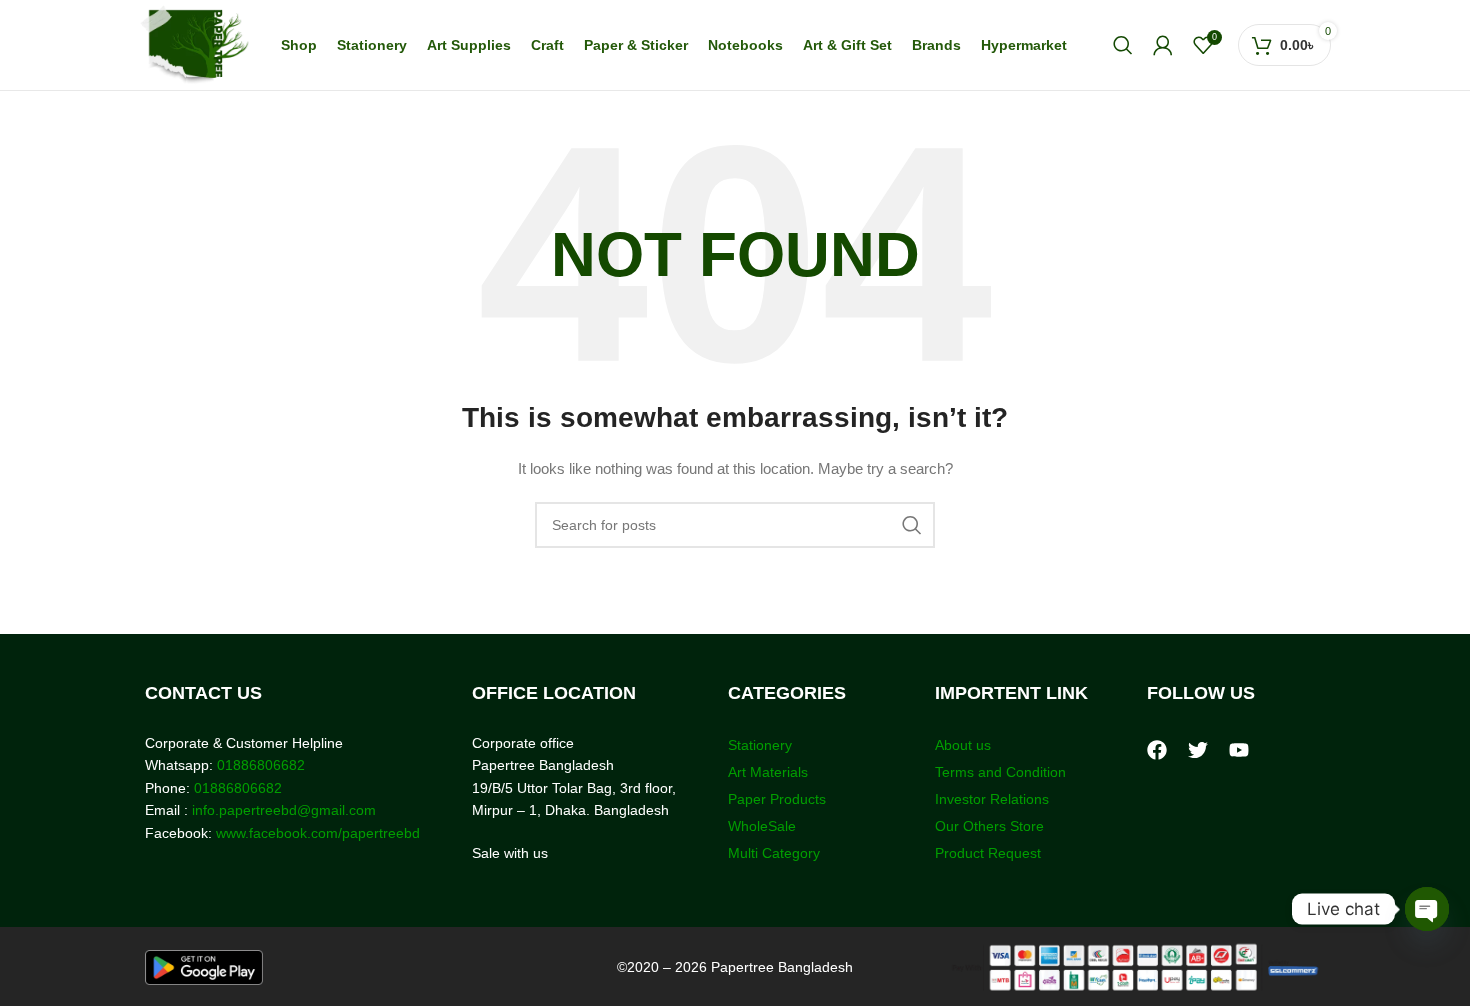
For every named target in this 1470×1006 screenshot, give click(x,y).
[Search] (1123, 45)
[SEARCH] (912, 525)
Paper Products (777, 799)
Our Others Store (991, 826)
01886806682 (259, 765)
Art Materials (768, 772)
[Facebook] (1157, 750)
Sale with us (510, 853)
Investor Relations (992, 799)
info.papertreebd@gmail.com (284, 810)
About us (963, 745)
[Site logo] (194, 44)
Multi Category (774, 853)
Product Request (988, 853)
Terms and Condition (1000, 772)
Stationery (760, 745)
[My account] (1163, 45)
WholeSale (762, 826)
